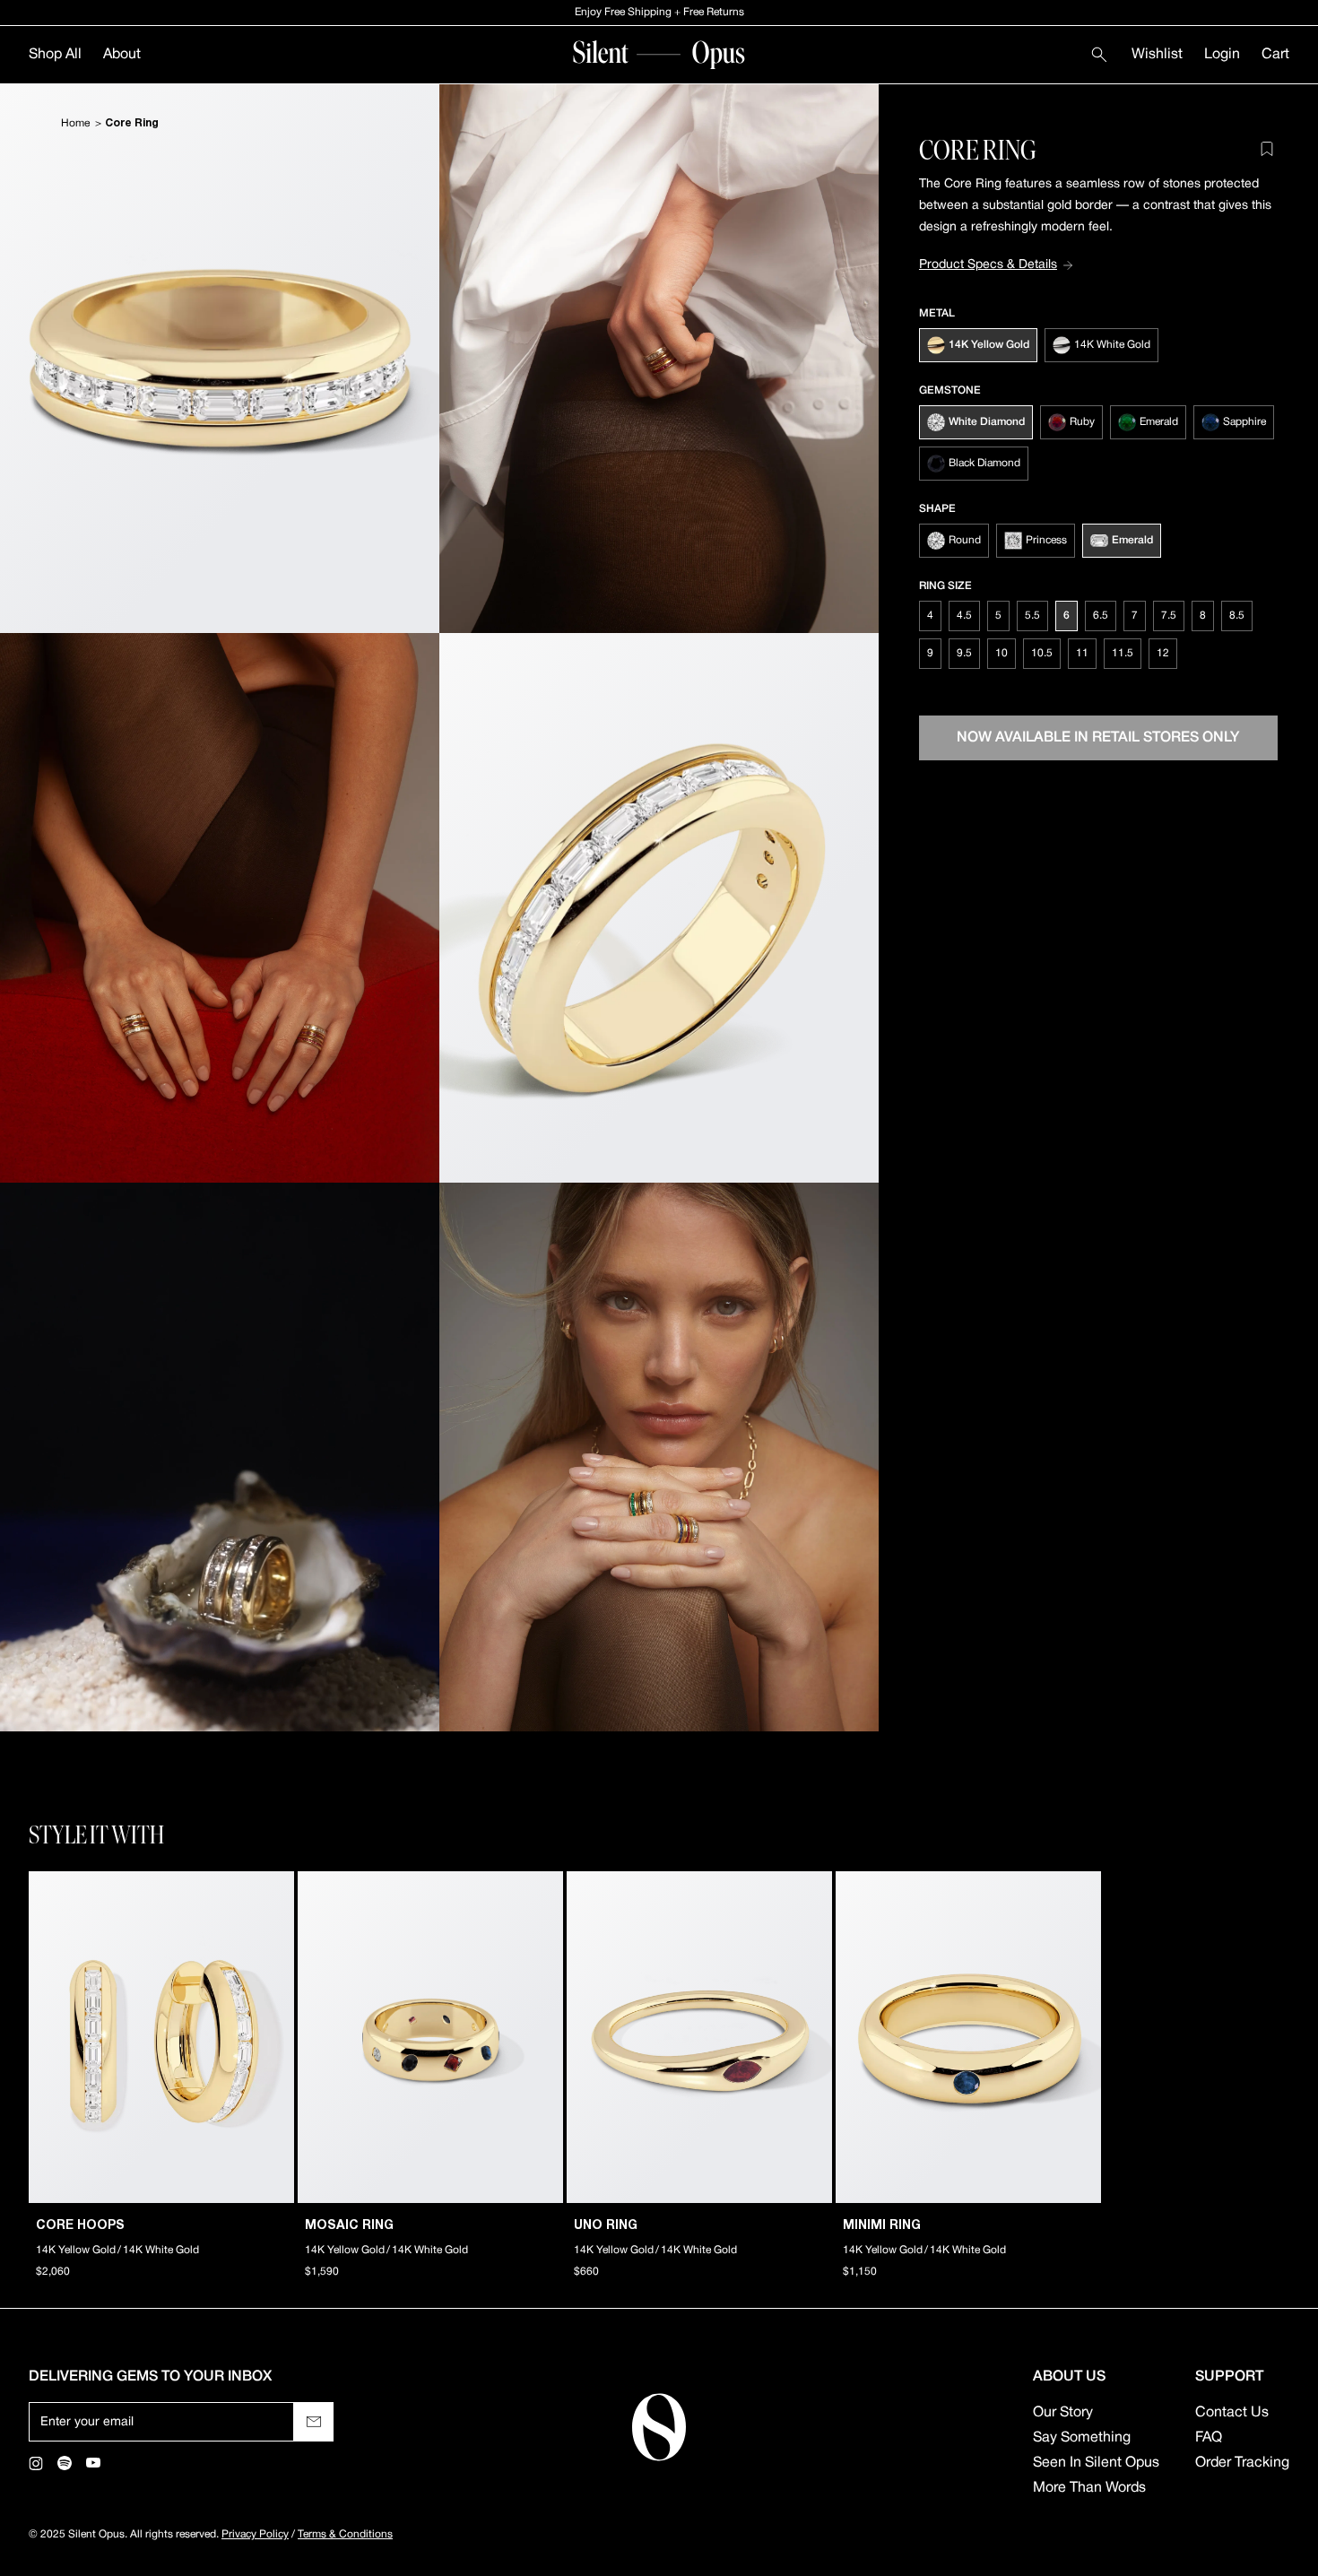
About (122, 55)
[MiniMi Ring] (968, 2037)
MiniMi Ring (882, 2226)
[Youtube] (93, 2463)
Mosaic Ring (349, 2226)
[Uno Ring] (699, 2037)
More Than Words (1089, 2488)
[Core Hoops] (161, 2037)
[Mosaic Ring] (430, 2037)
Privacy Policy (255, 2534)
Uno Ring (606, 2226)
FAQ (1209, 2438)
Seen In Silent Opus (1096, 2463)
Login (1222, 55)
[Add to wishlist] (1267, 149)
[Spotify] (65, 2463)
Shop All (55, 55)
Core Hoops (80, 2226)
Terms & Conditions (345, 2534)
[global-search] (1099, 55)
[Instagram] (36, 2463)
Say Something (1082, 2438)
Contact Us (1232, 2413)
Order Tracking (1242, 2463)
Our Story (1063, 2413)
